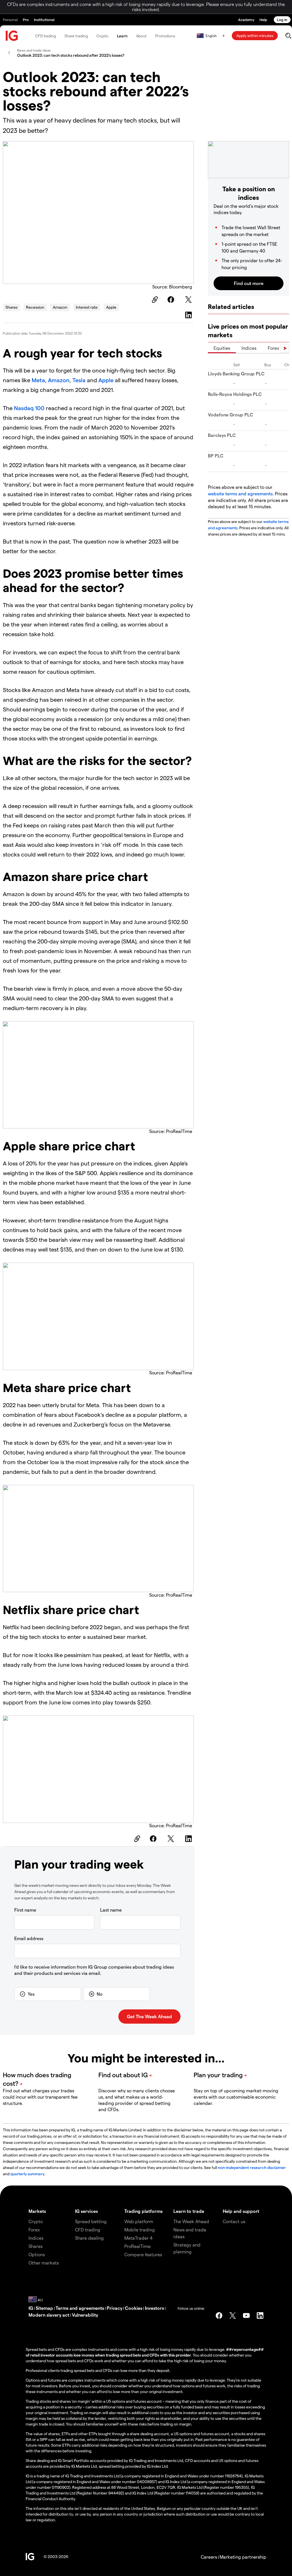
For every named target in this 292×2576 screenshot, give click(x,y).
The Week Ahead (191, 2221)
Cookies (134, 2308)
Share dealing (89, 2238)
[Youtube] (246, 2315)
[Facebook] (172, 300)
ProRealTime (137, 2246)
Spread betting (91, 2221)
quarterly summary (27, 2174)
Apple (111, 307)
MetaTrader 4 (138, 2238)
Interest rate (87, 307)
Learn (122, 36)
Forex (273, 348)
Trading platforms (143, 2211)
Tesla (79, 380)
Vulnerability (85, 2315)
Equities (222, 348)
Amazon (60, 307)
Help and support (241, 2211)
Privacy (114, 2308)
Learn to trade (189, 2211)
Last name (111, 1910)
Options (37, 2254)
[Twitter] (189, 300)
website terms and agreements (240, 494)
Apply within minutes (255, 35)
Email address (29, 1938)
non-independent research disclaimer (252, 2167)
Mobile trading (140, 2230)
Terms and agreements (80, 2308)
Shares (11, 307)
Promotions (165, 36)
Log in (282, 20)
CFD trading (45, 36)
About (141, 36)
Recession (35, 307)
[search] (288, 36)
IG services (86, 2211)
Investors (154, 2308)
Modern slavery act (49, 2315)
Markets (37, 2211)
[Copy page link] (154, 300)
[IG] (12, 36)
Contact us (234, 2221)
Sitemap (44, 2308)
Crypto (102, 36)
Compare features (143, 2254)
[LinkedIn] (189, 315)
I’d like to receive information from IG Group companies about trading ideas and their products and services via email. (94, 1970)
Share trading (76, 36)
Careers (209, 2557)
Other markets (44, 2263)
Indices (249, 348)
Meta (38, 380)
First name (25, 1910)
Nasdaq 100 (29, 408)
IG (31, 2308)
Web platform (139, 2221)
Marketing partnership (243, 2557)
